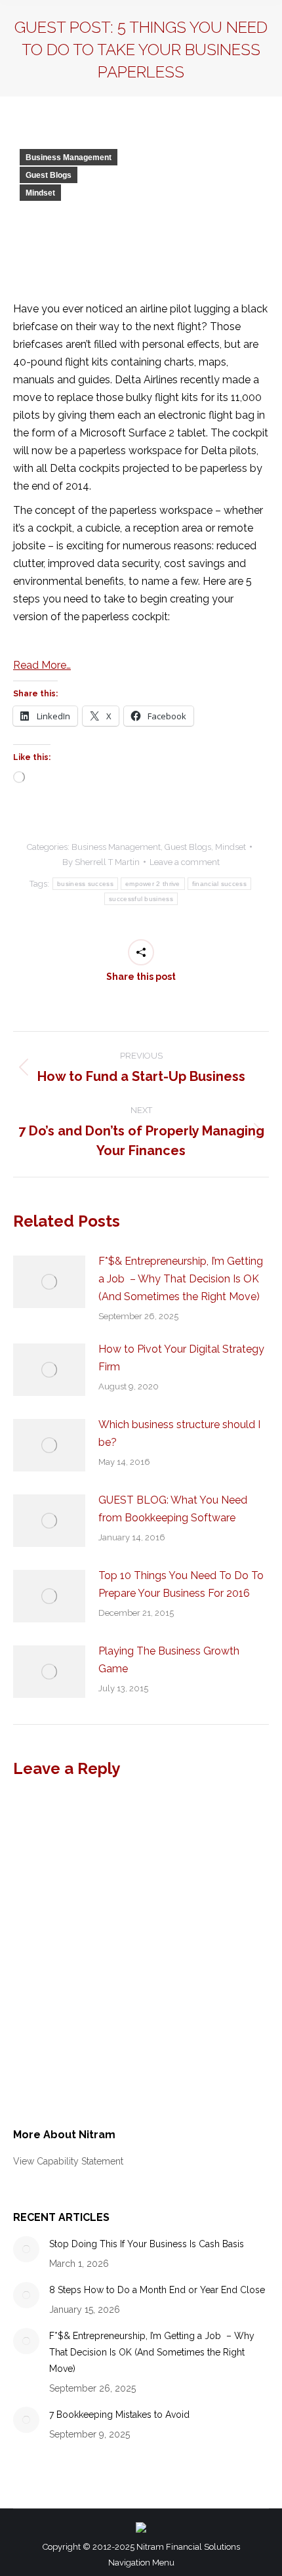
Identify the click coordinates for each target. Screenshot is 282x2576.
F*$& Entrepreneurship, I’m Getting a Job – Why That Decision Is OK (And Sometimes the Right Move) (181, 1279)
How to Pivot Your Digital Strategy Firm (181, 1358)
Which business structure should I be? (179, 1433)
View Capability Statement (68, 2161)
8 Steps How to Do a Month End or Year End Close (157, 2290)
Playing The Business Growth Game (169, 1660)
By (101, 862)
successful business (141, 899)
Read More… (42, 665)
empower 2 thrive (153, 884)
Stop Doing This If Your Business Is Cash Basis (147, 2244)
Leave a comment (185, 862)
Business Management (69, 158)
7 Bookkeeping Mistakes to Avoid (119, 2415)
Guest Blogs (49, 175)
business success (85, 884)
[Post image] (49, 1282)
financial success (219, 884)
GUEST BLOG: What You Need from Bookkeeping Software (173, 1509)
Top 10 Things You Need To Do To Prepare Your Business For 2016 (181, 1584)
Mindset (40, 193)
